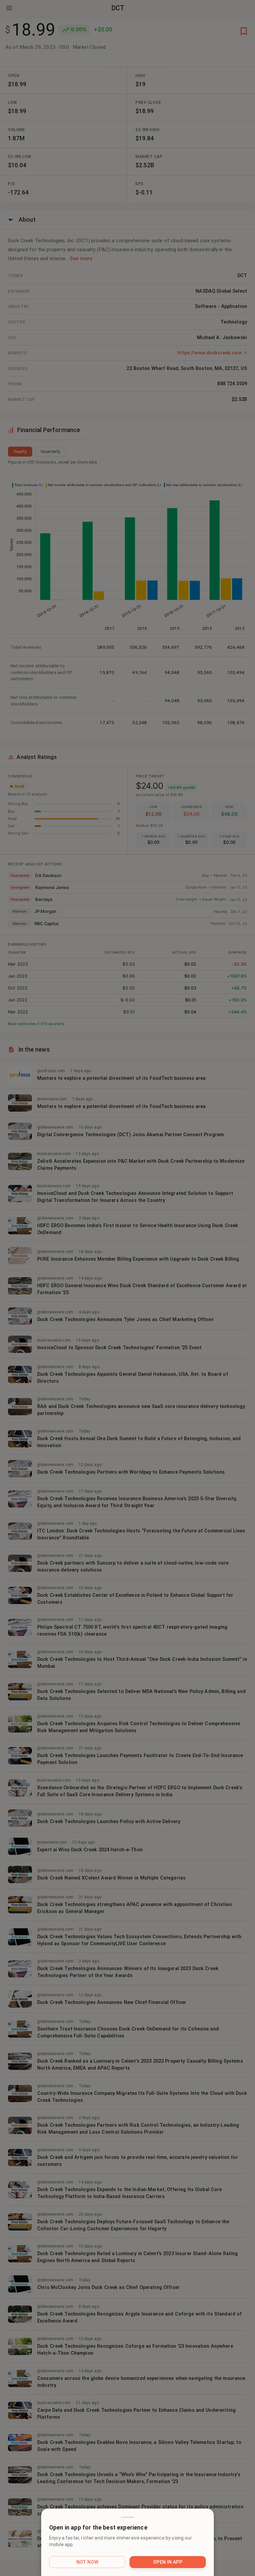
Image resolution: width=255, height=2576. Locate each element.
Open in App (168, 2562)
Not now (87, 2562)
